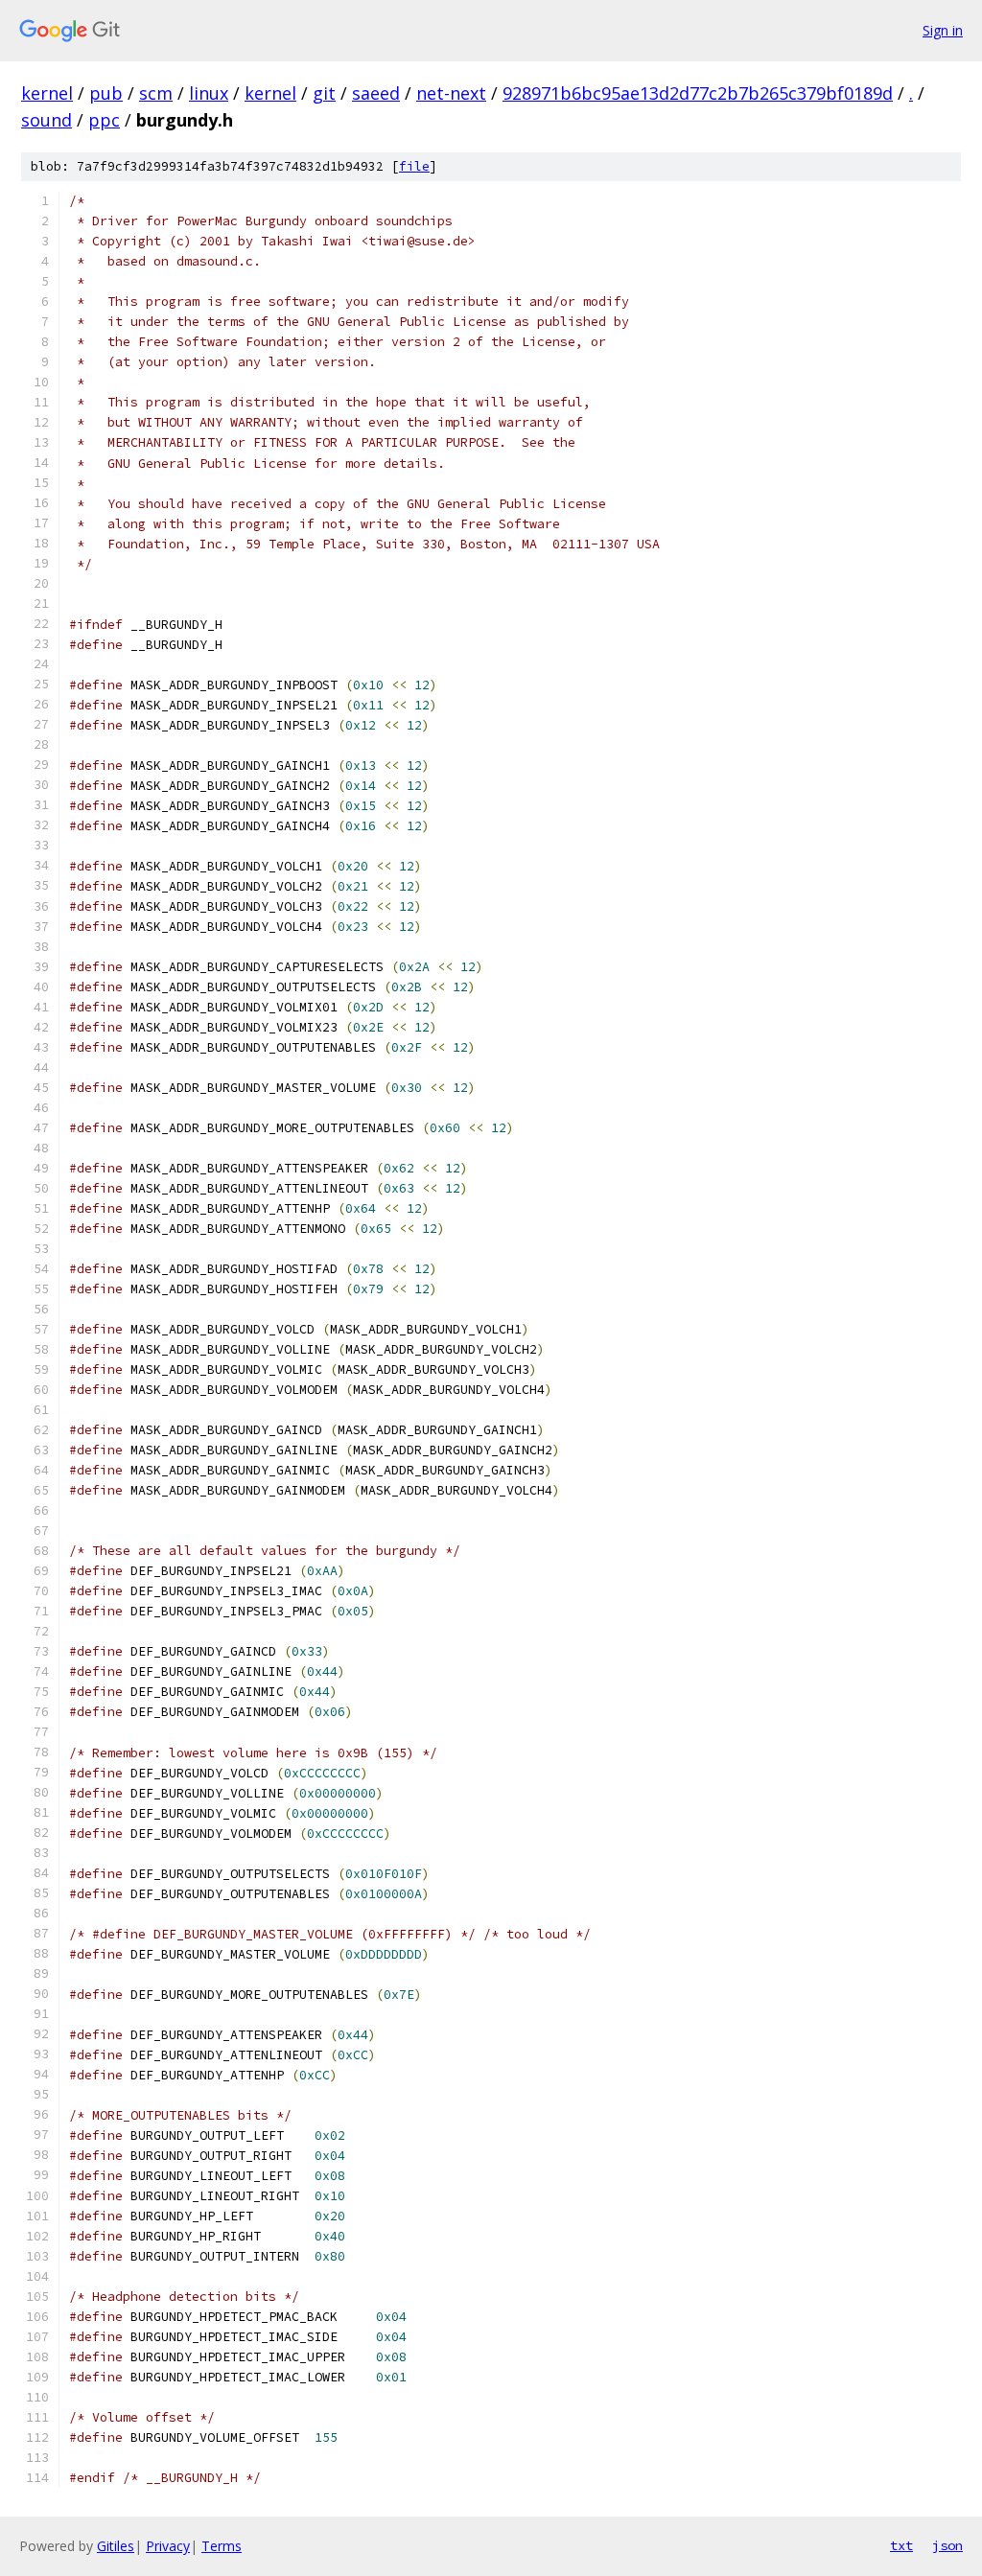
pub (106, 93)
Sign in (943, 30)
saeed (376, 93)
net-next (451, 93)
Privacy (168, 2546)
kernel (47, 93)
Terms (222, 2546)
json (947, 2545)
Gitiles (116, 2546)
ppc (104, 120)
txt (901, 2545)
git (324, 93)
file (414, 166)
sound (47, 120)
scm (156, 93)
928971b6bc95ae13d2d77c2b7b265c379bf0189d (698, 93)
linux (209, 93)
